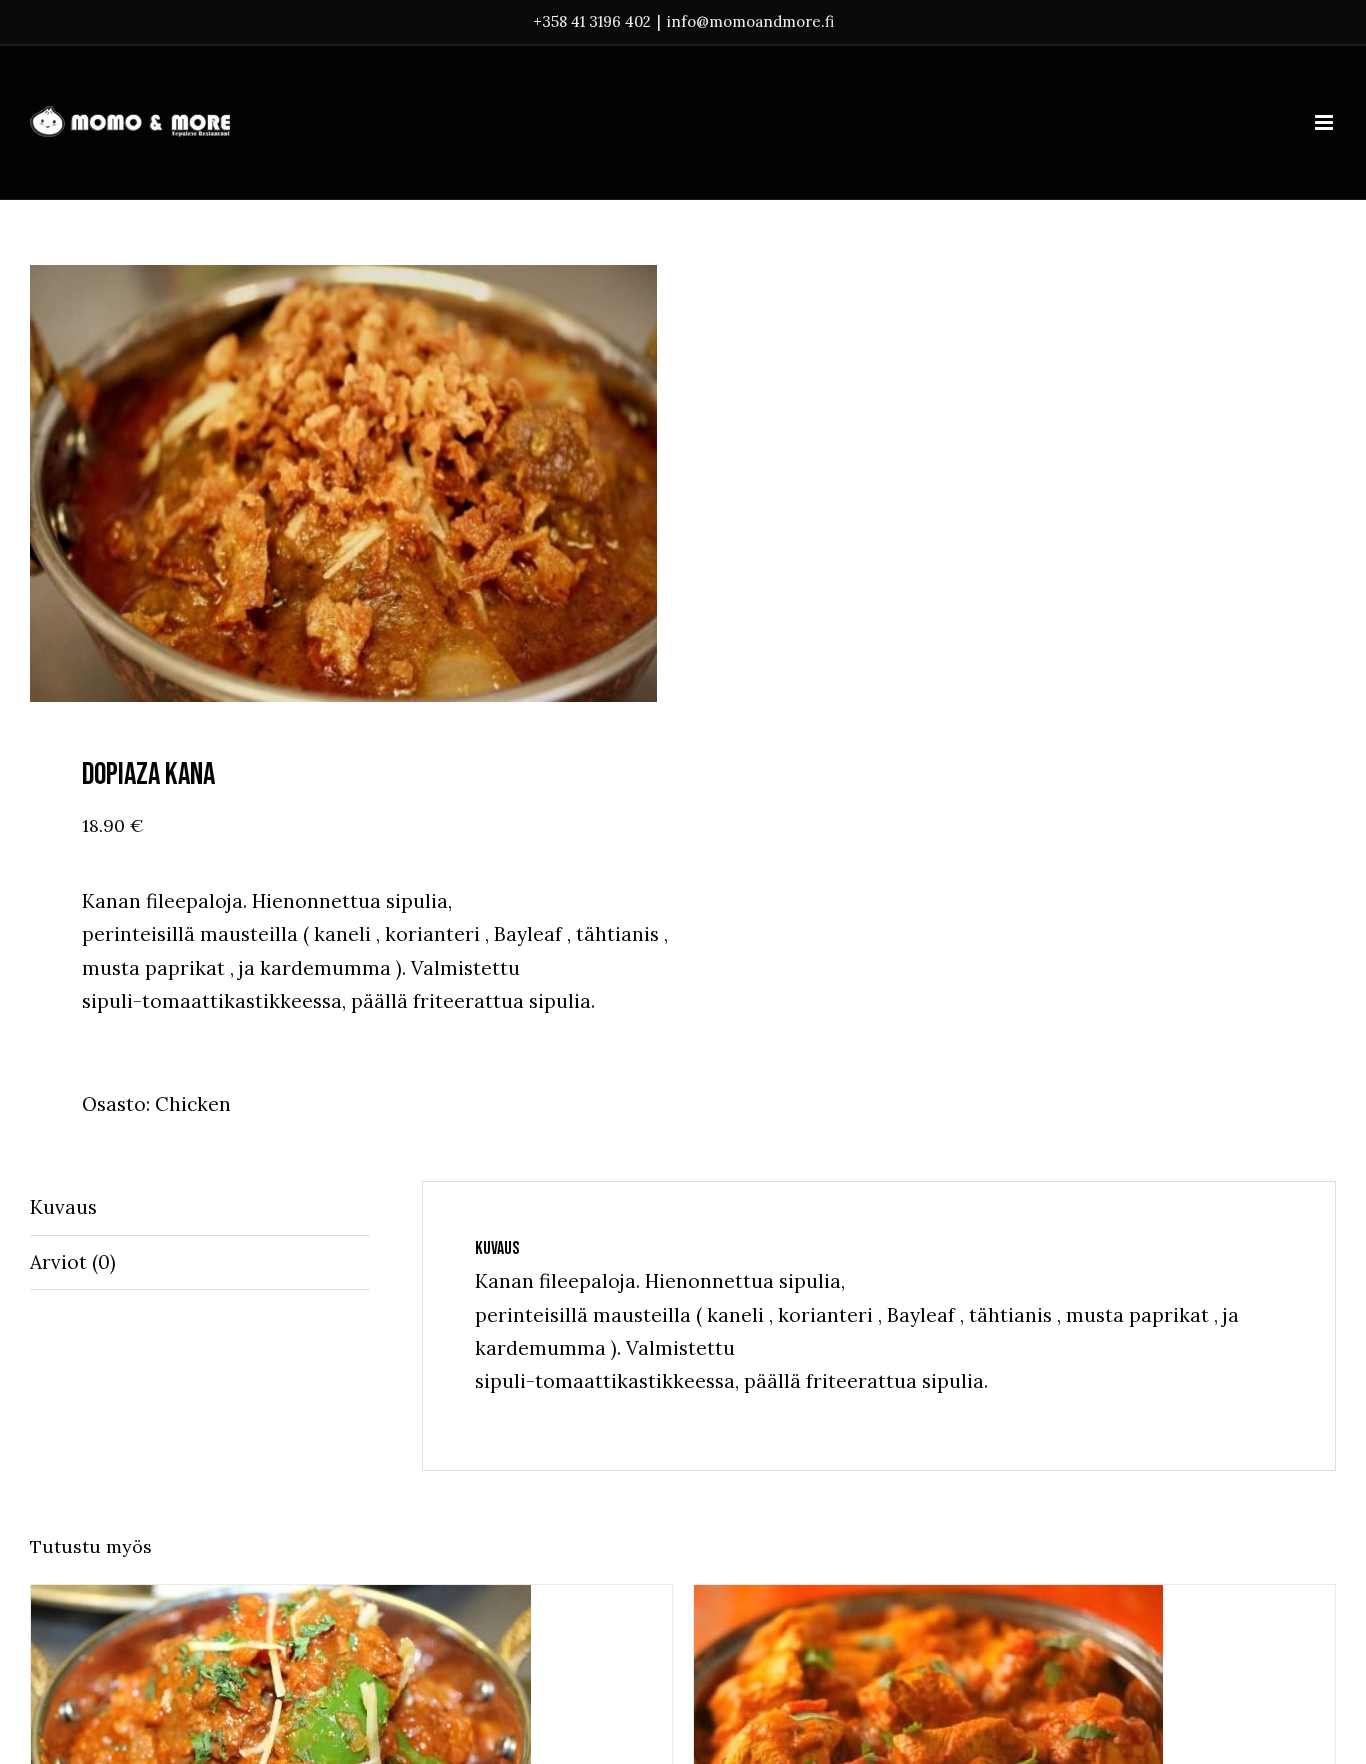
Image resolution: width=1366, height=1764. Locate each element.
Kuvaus (63, 1207)
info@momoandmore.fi (750, 21)
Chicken (193, 1104)
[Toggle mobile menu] (1325, 122)
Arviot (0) (73, 1262)
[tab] (200, 1208)
